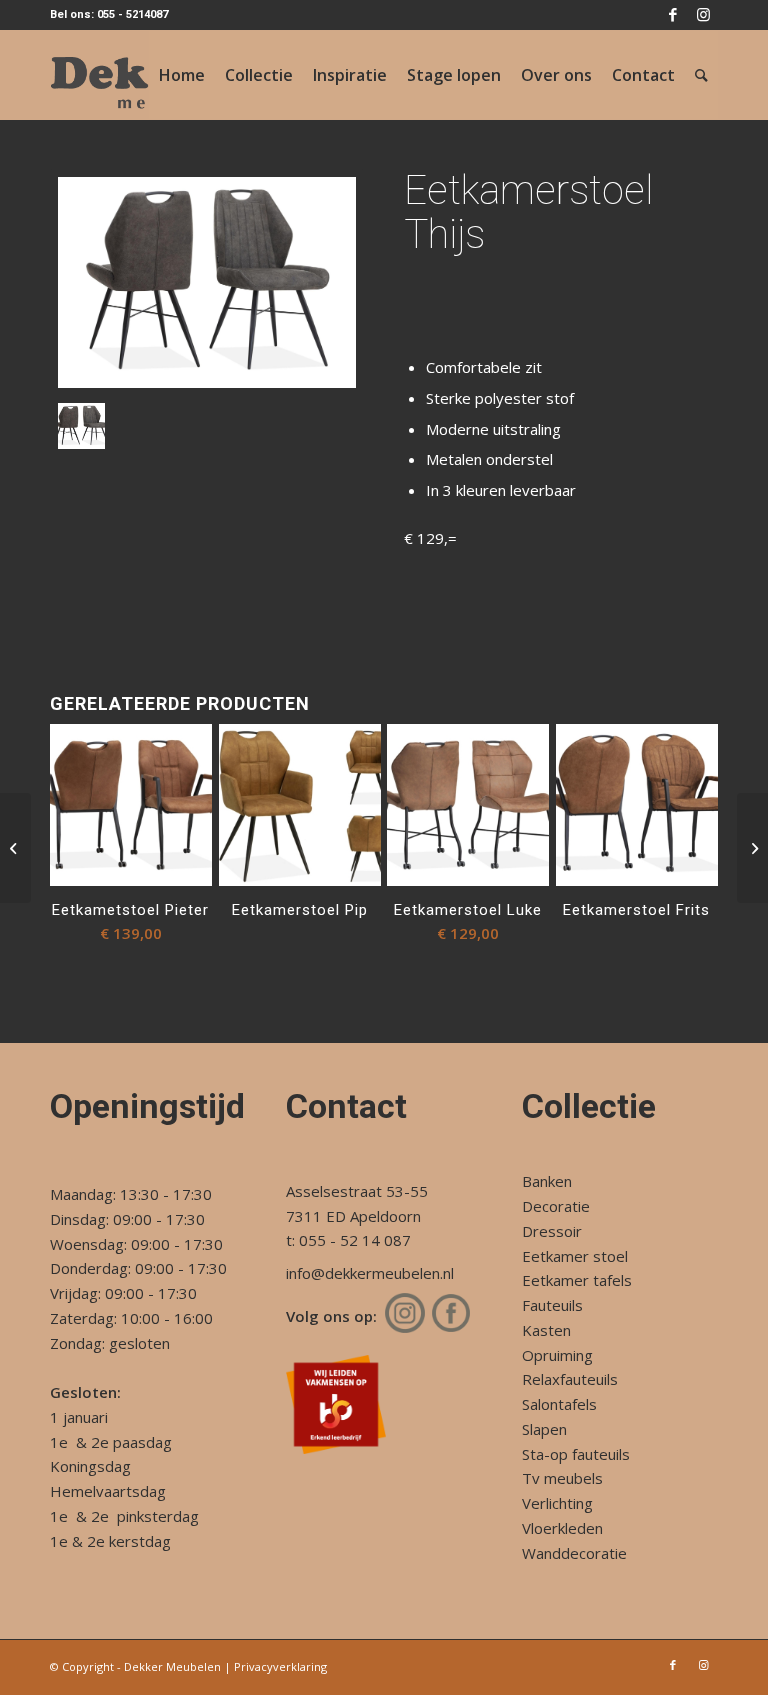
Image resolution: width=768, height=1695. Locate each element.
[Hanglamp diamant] (752, 848)
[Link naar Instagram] (703, 15)
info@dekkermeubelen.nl (370, 1273)
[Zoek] (701, 75)
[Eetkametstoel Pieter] (15, 848)
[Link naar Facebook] (672, 15)
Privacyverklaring (280, 1666)
